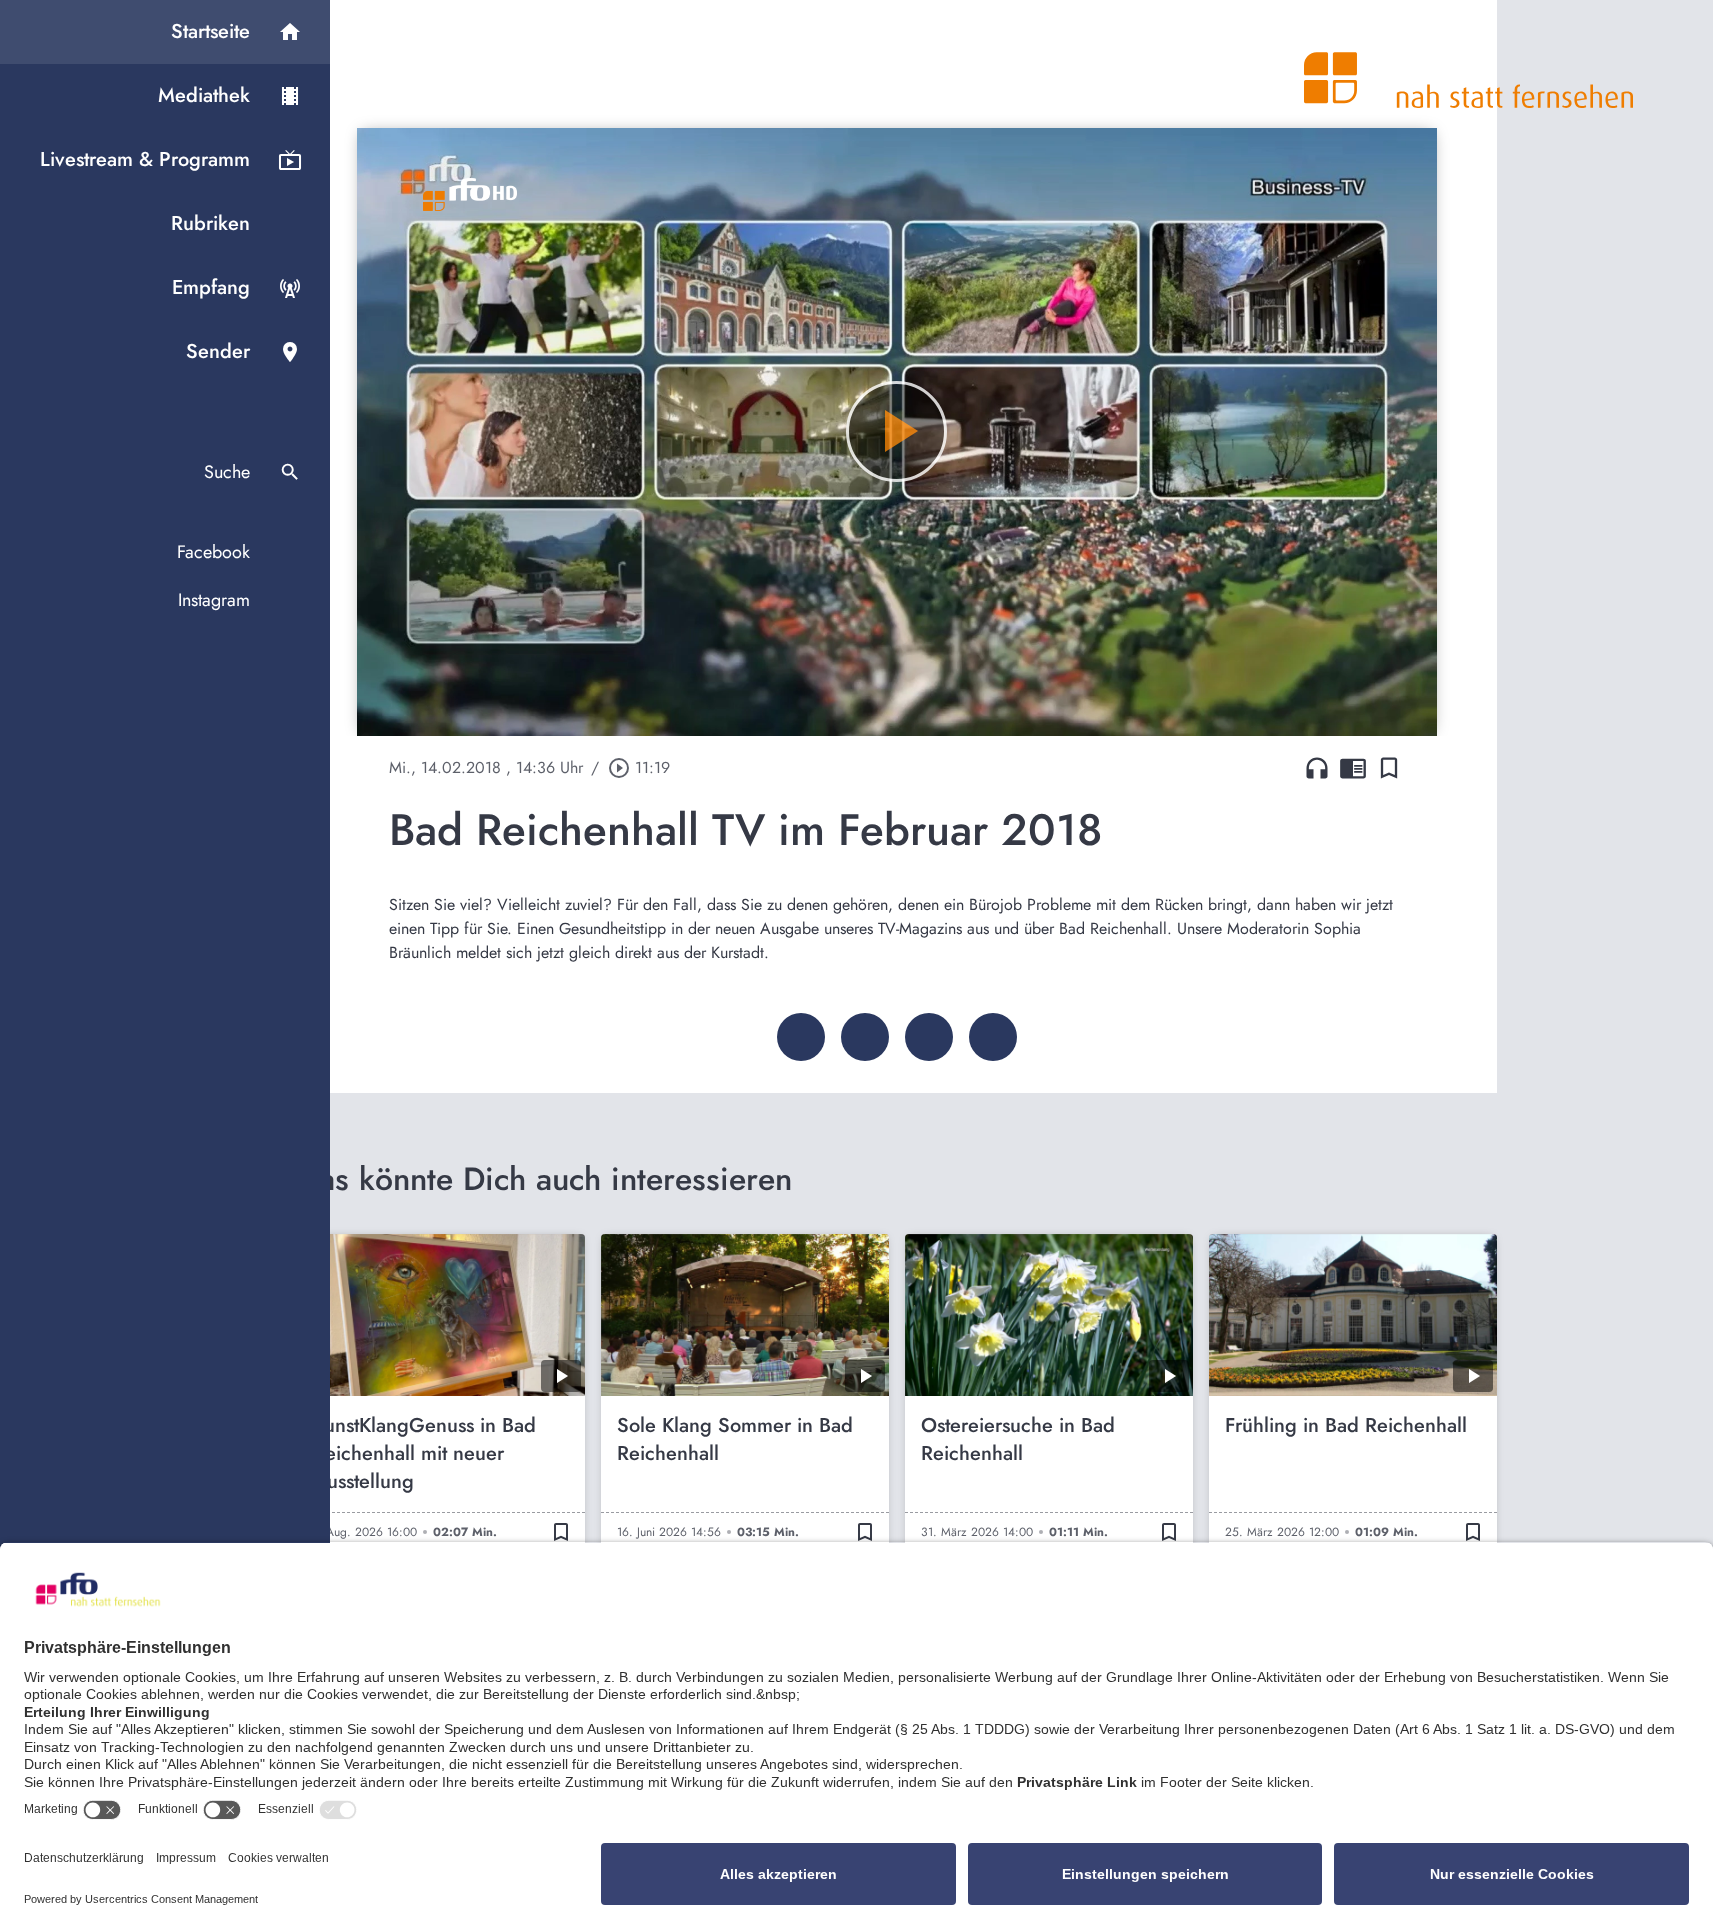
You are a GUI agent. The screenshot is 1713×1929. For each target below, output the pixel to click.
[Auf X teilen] (865, 1037)
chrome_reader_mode (1353, 768)
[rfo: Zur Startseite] (1469, 64)
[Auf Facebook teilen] (801, 1037)
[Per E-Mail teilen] (993, 1037)
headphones (1317, 768)
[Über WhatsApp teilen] (929, 1037)
